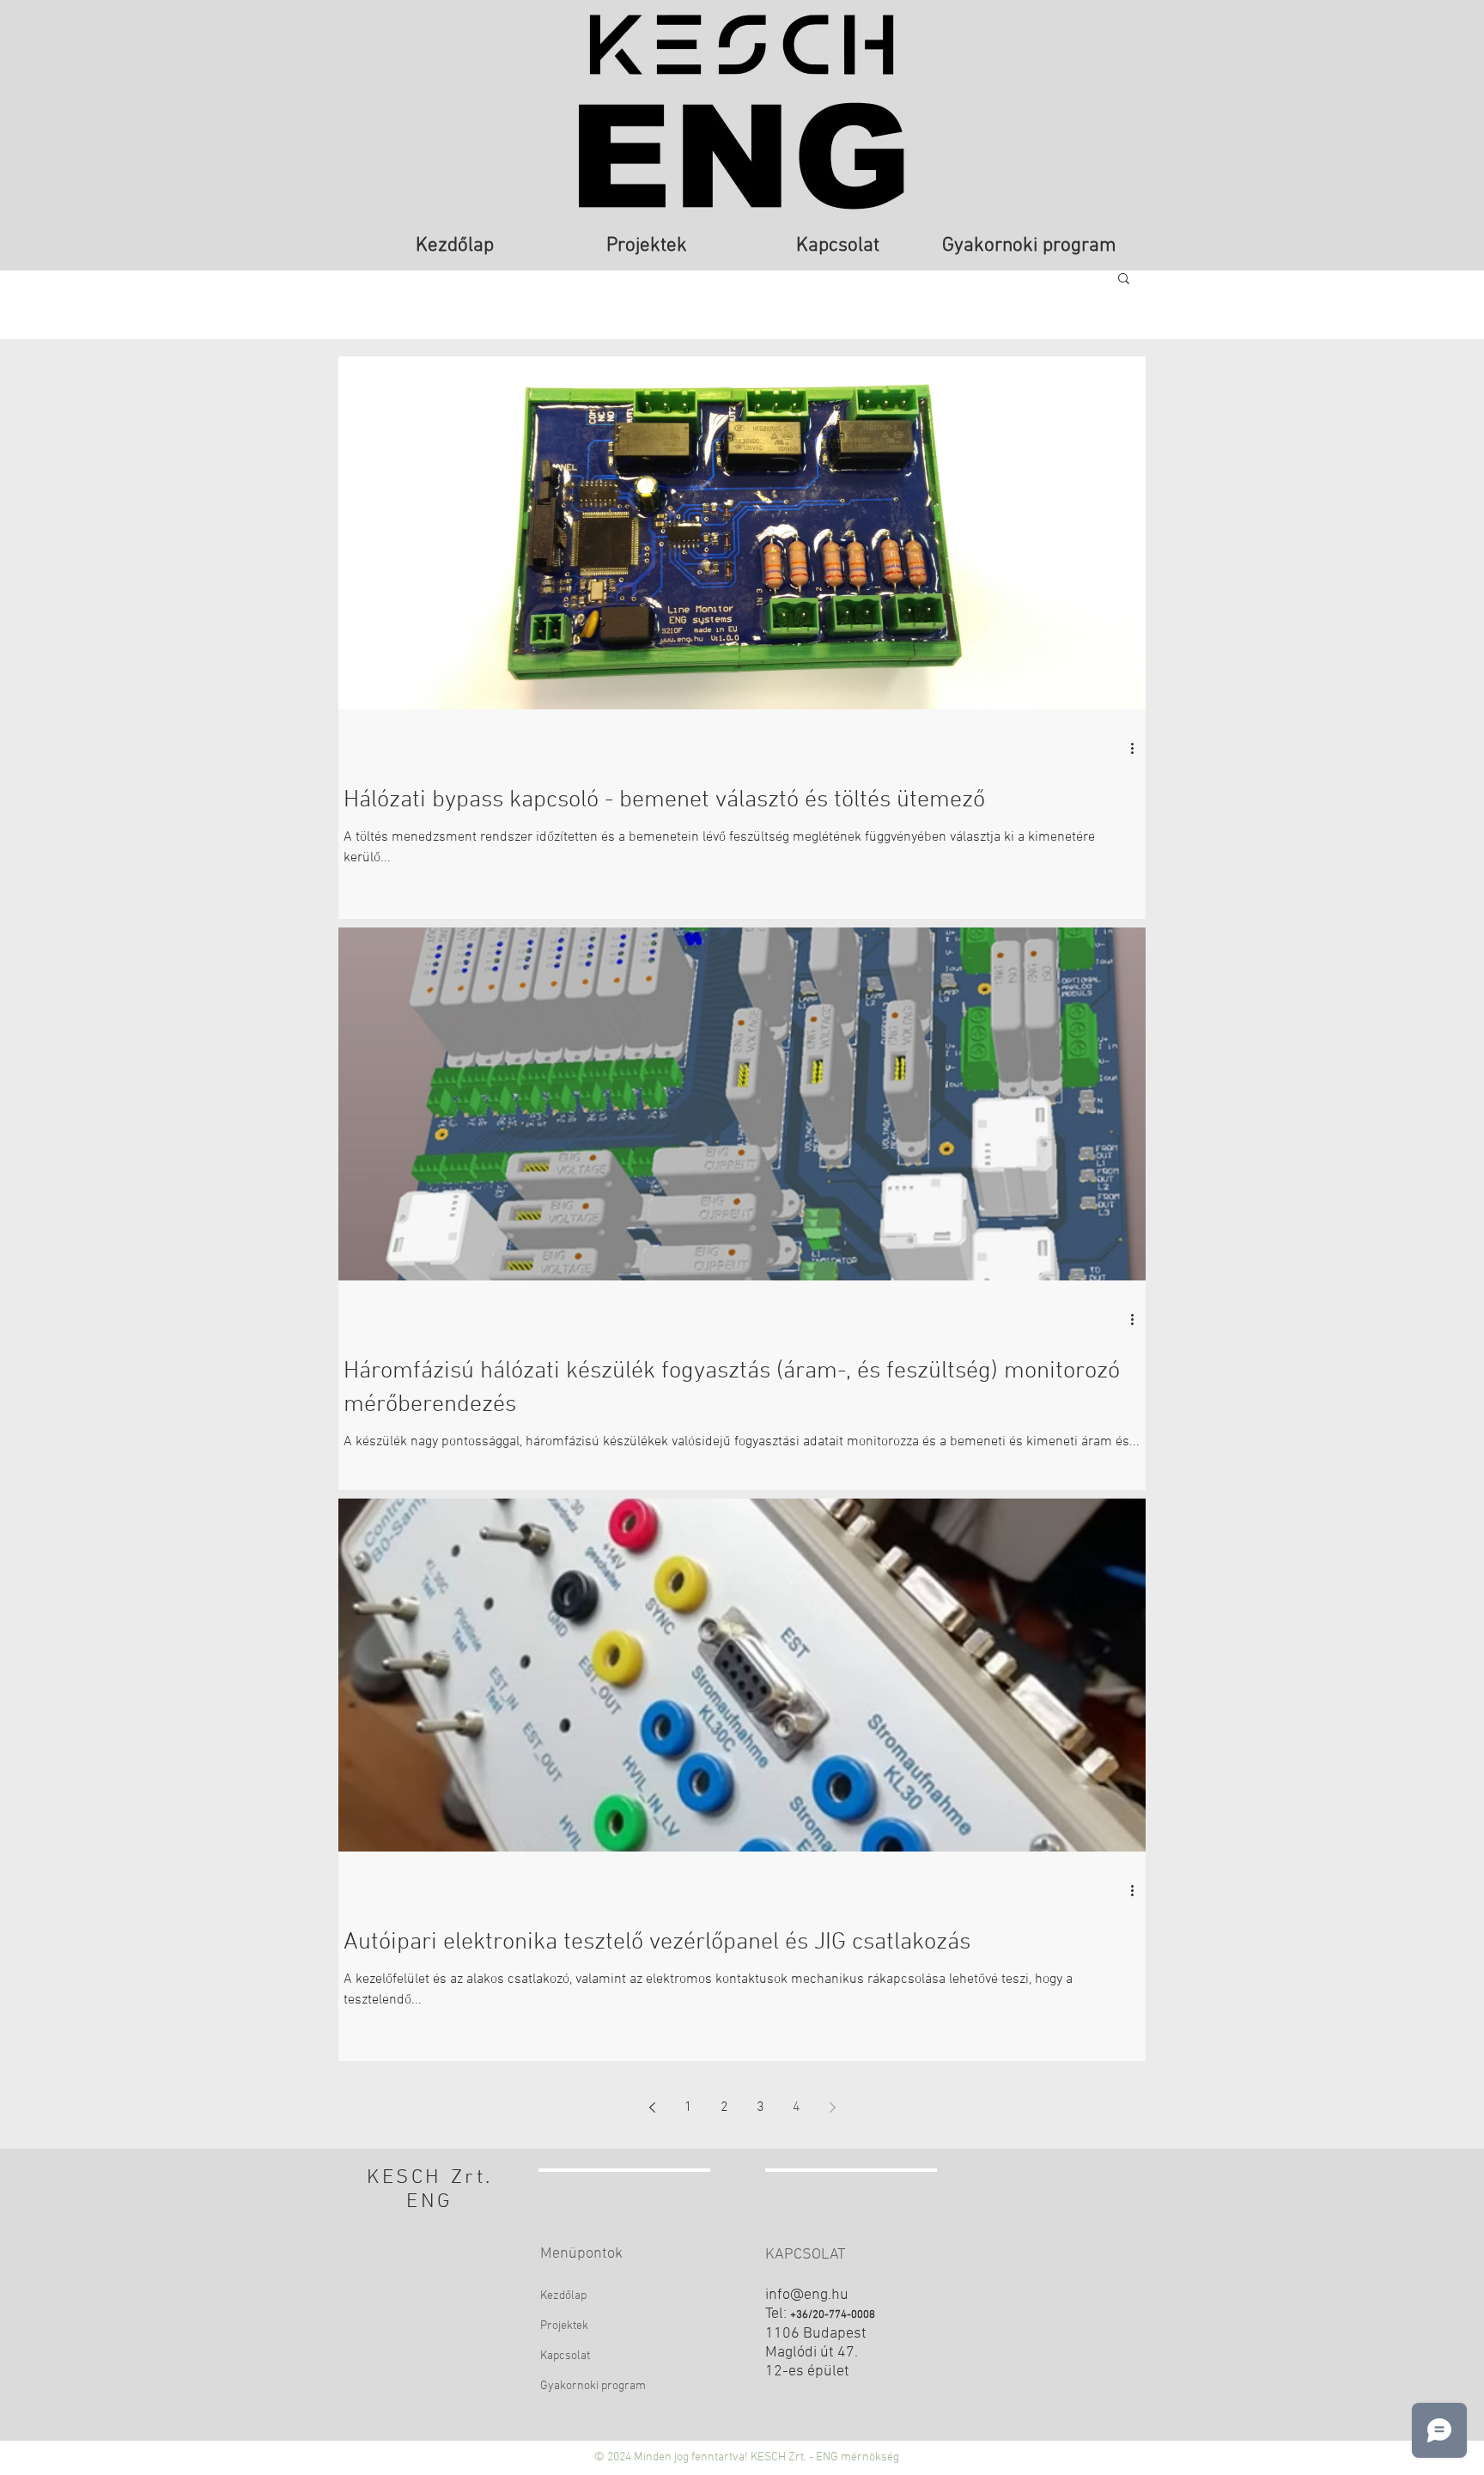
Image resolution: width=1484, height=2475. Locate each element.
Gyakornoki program (593, 2386)
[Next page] (832, 2107)
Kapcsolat (565, 2356)
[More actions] (1138, 748)
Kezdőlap (563, 2296)
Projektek (564, 2326)
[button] (1124, 280)
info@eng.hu (807, 2295)
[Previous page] (652, 2107)
